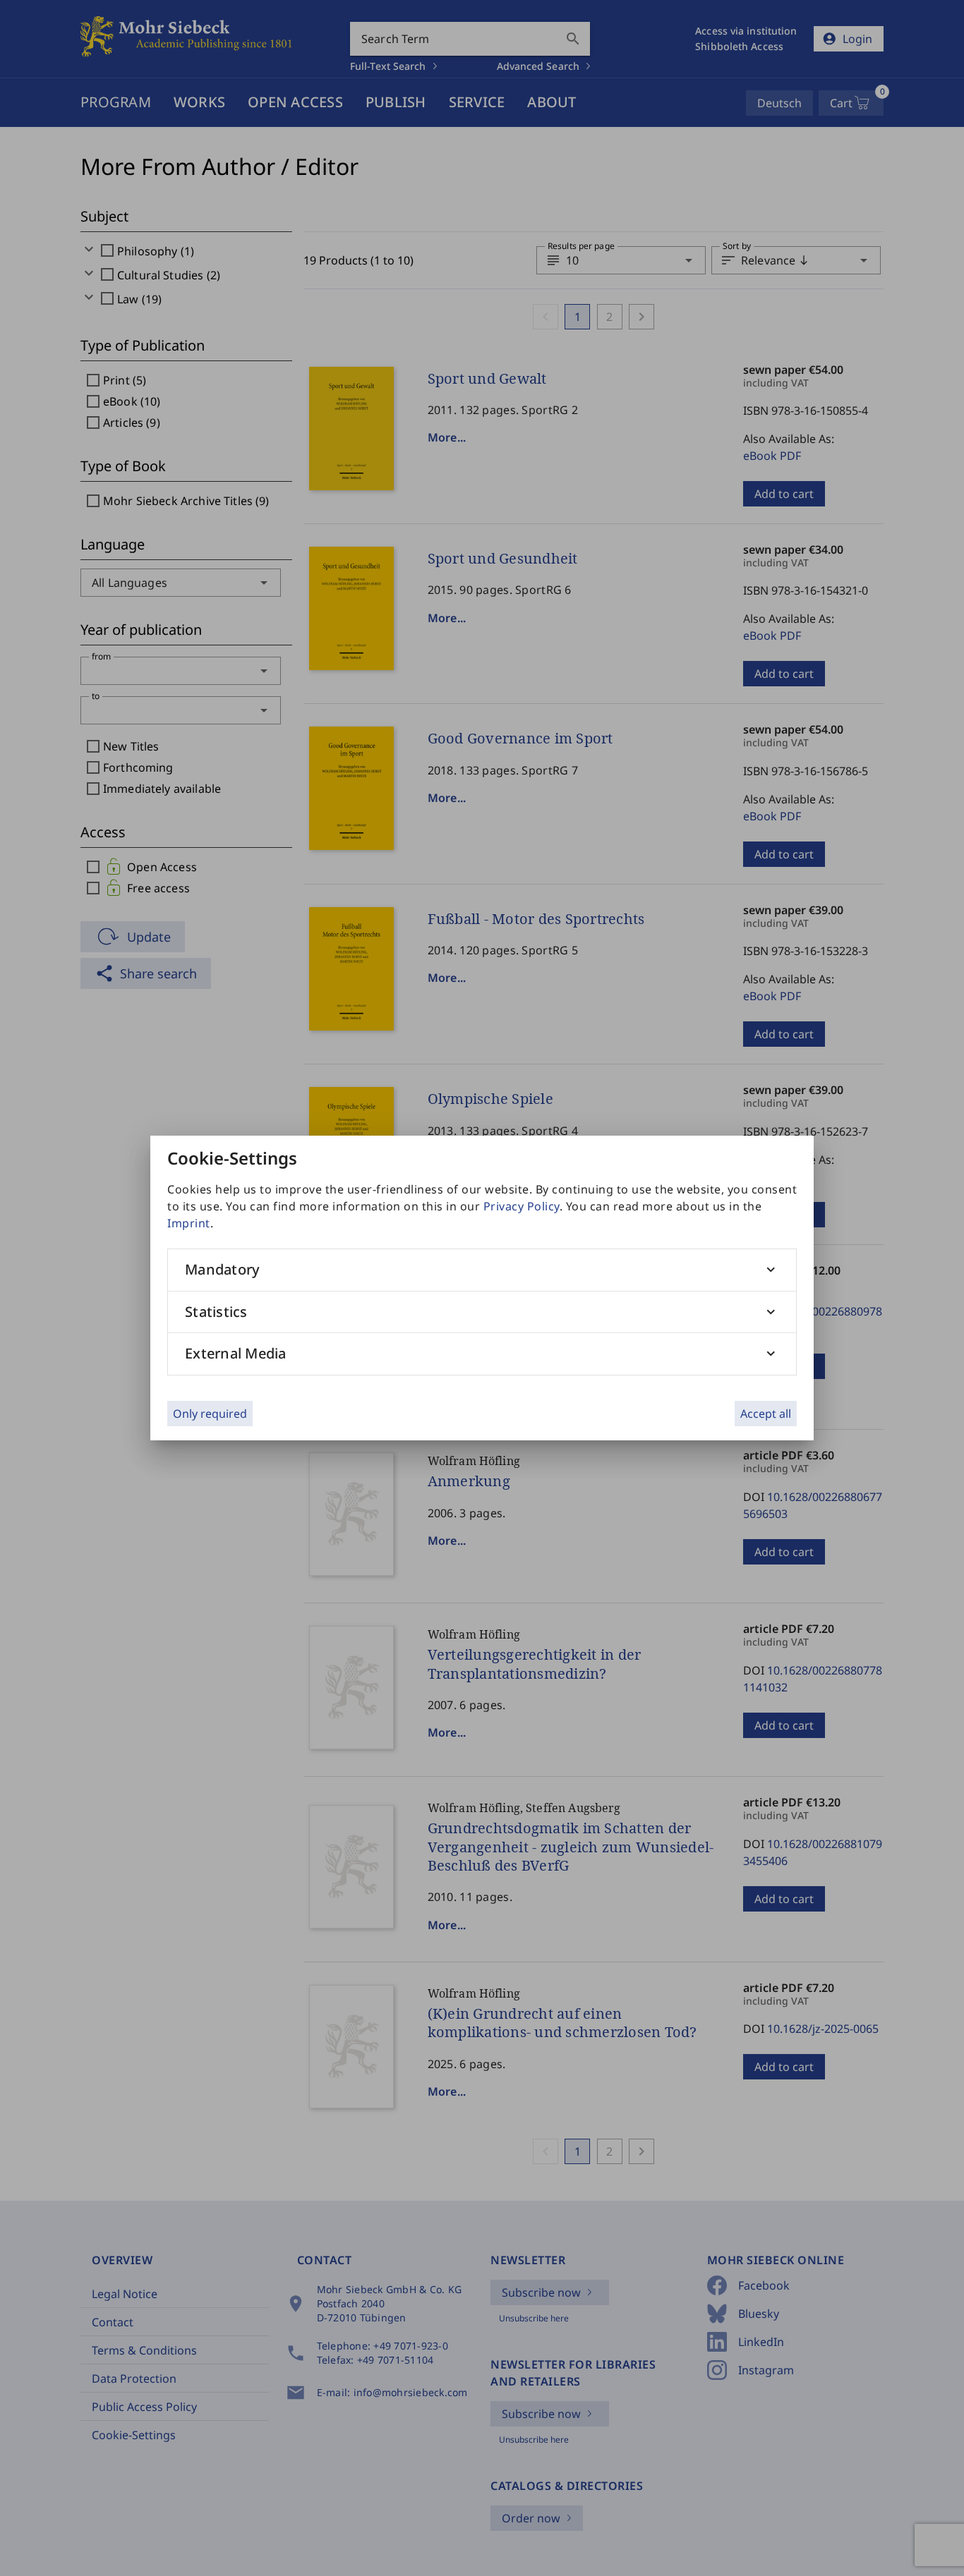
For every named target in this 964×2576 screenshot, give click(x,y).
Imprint (189, 1223)
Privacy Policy (522, 1206)
